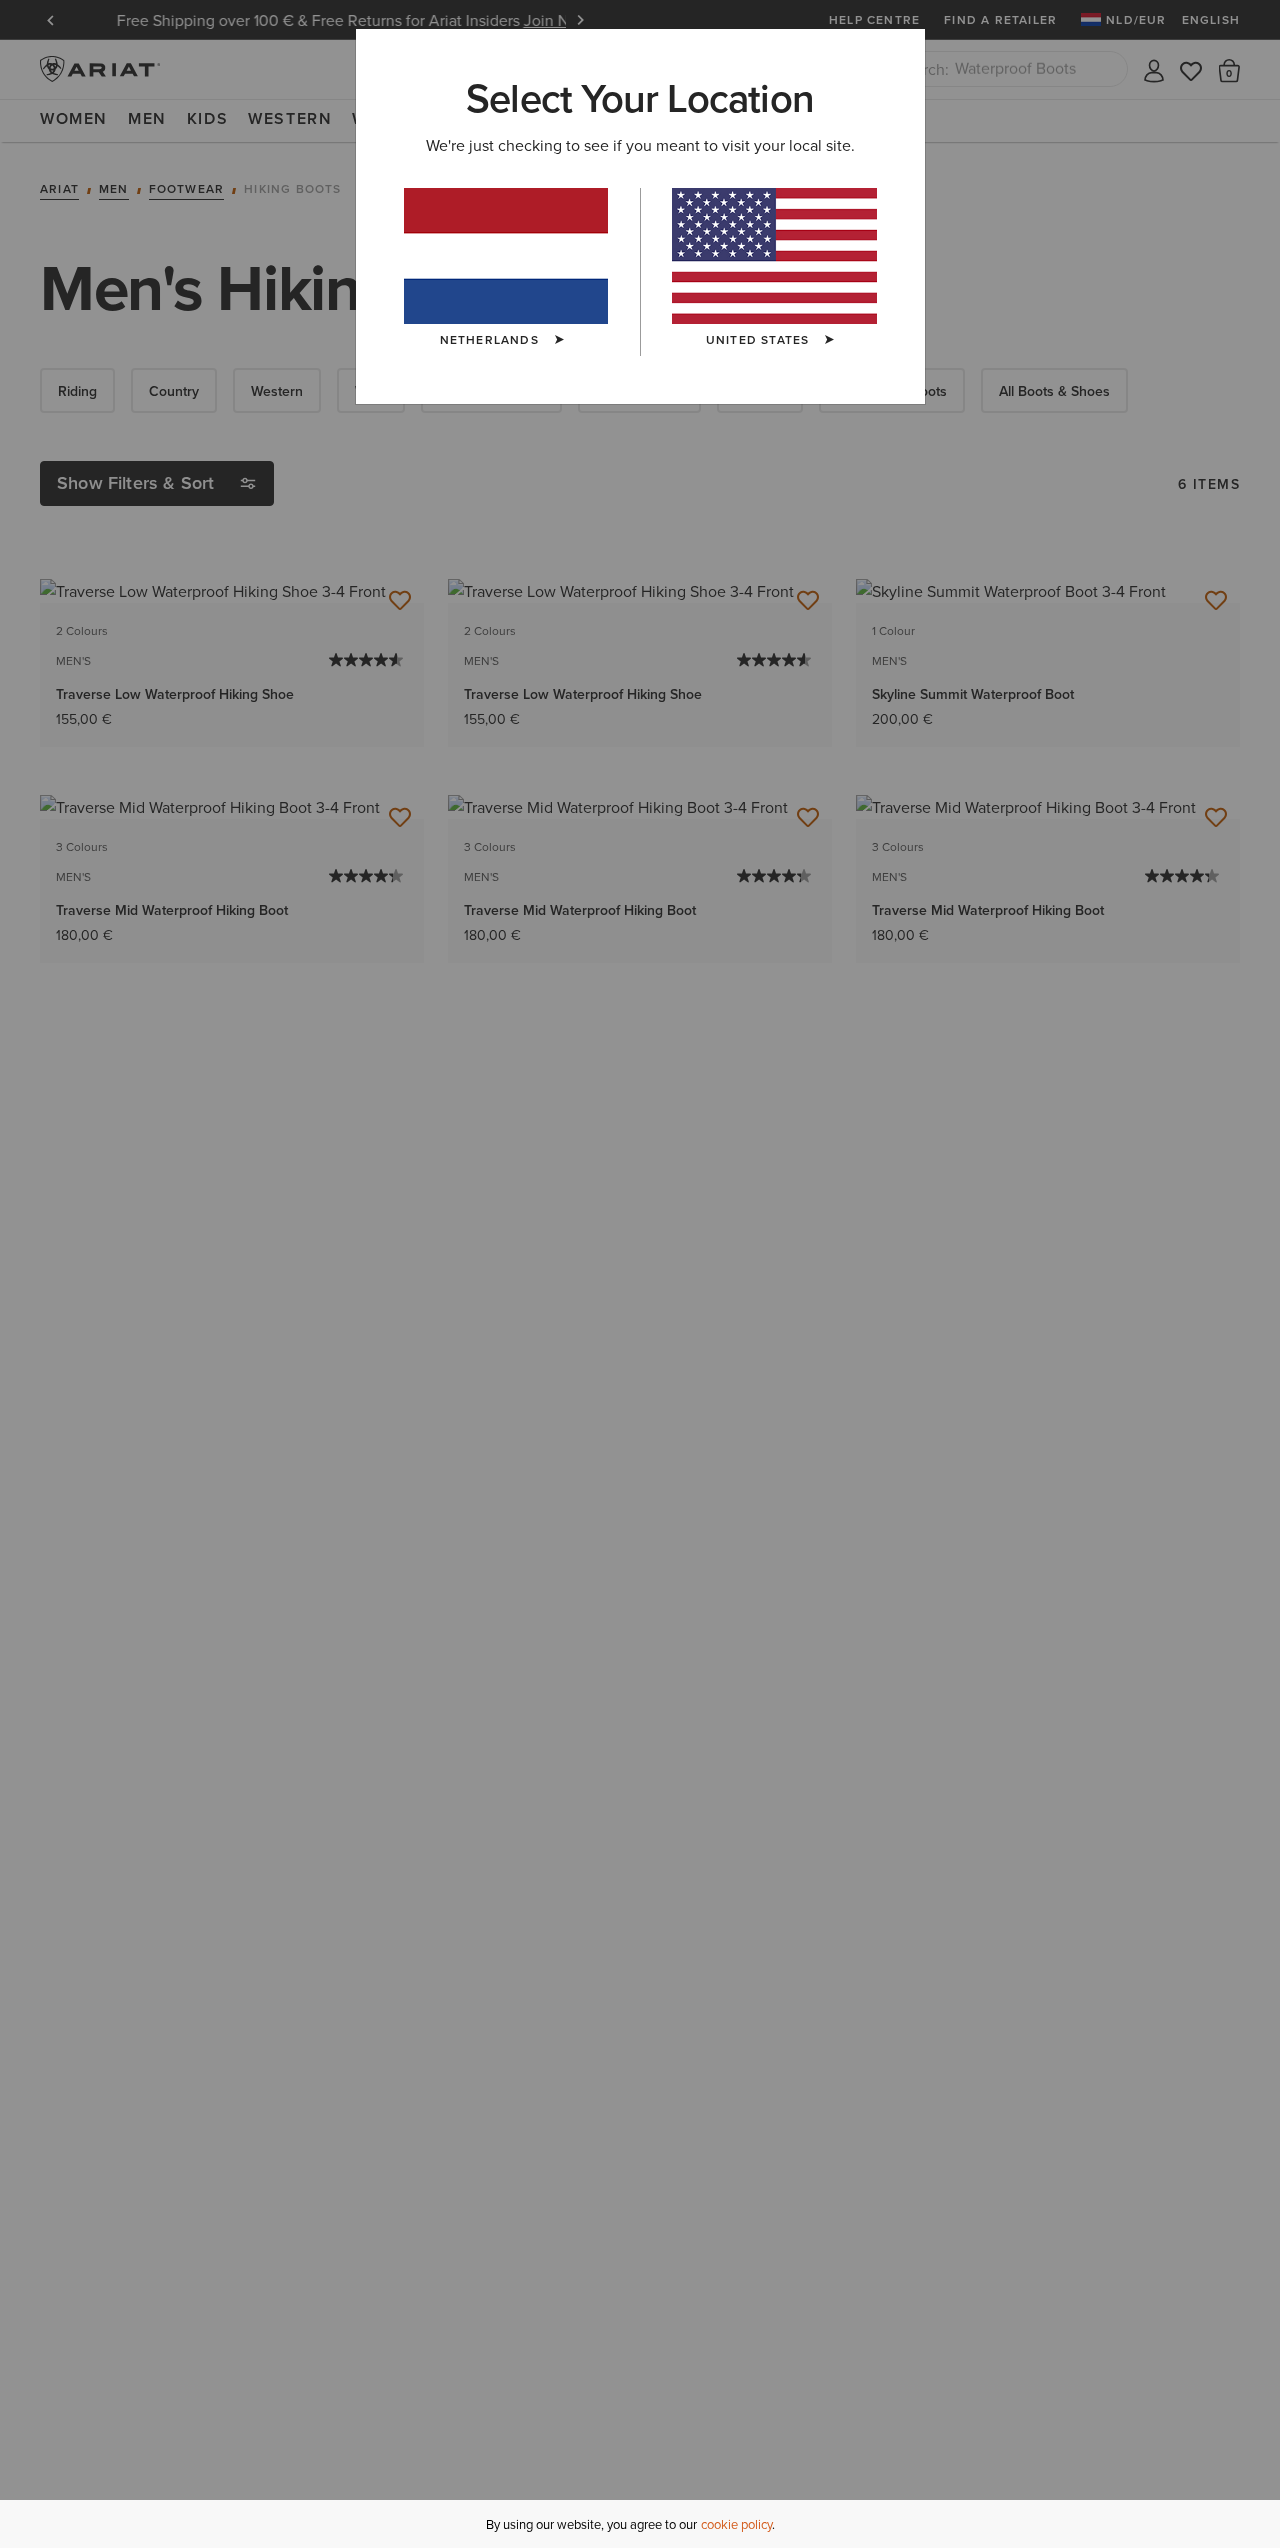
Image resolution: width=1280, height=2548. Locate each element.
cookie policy (736, 2524)
